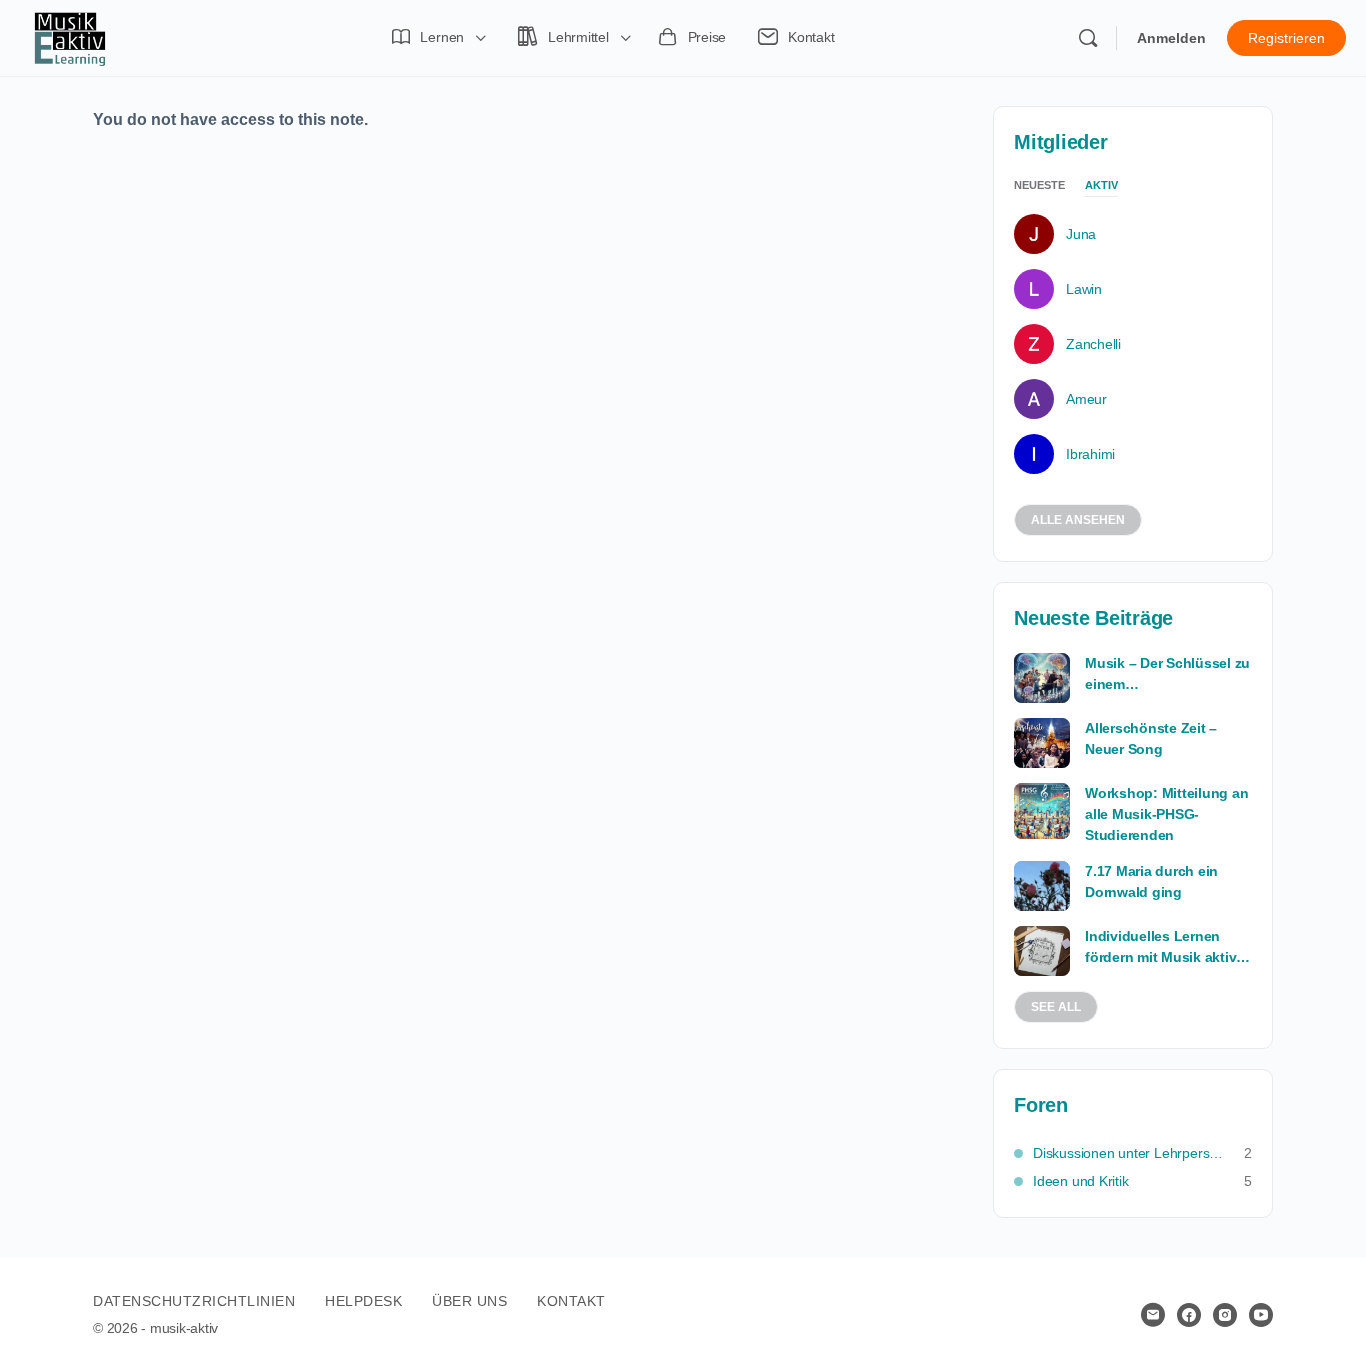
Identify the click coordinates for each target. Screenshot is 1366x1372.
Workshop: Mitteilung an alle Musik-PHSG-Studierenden (1166, 814)
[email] (1153, 1315)
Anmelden (1171, 38)
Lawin (1084, 289)
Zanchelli (1093, 344)
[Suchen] (1088, 38)
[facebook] (1189, 1315)
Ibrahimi (1090, 454)
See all (1056, 1007)
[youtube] (1261, 1315)
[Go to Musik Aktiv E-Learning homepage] (70, 36)
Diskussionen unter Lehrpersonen (1128, 1153)
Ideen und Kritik (1081, 1181)
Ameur (1086, 399)
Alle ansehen (1078, 520)
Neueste (1039, 185)
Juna (1081, 234)
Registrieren (1286, 38)
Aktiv (1101, 185)
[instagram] (1225, 1315)
